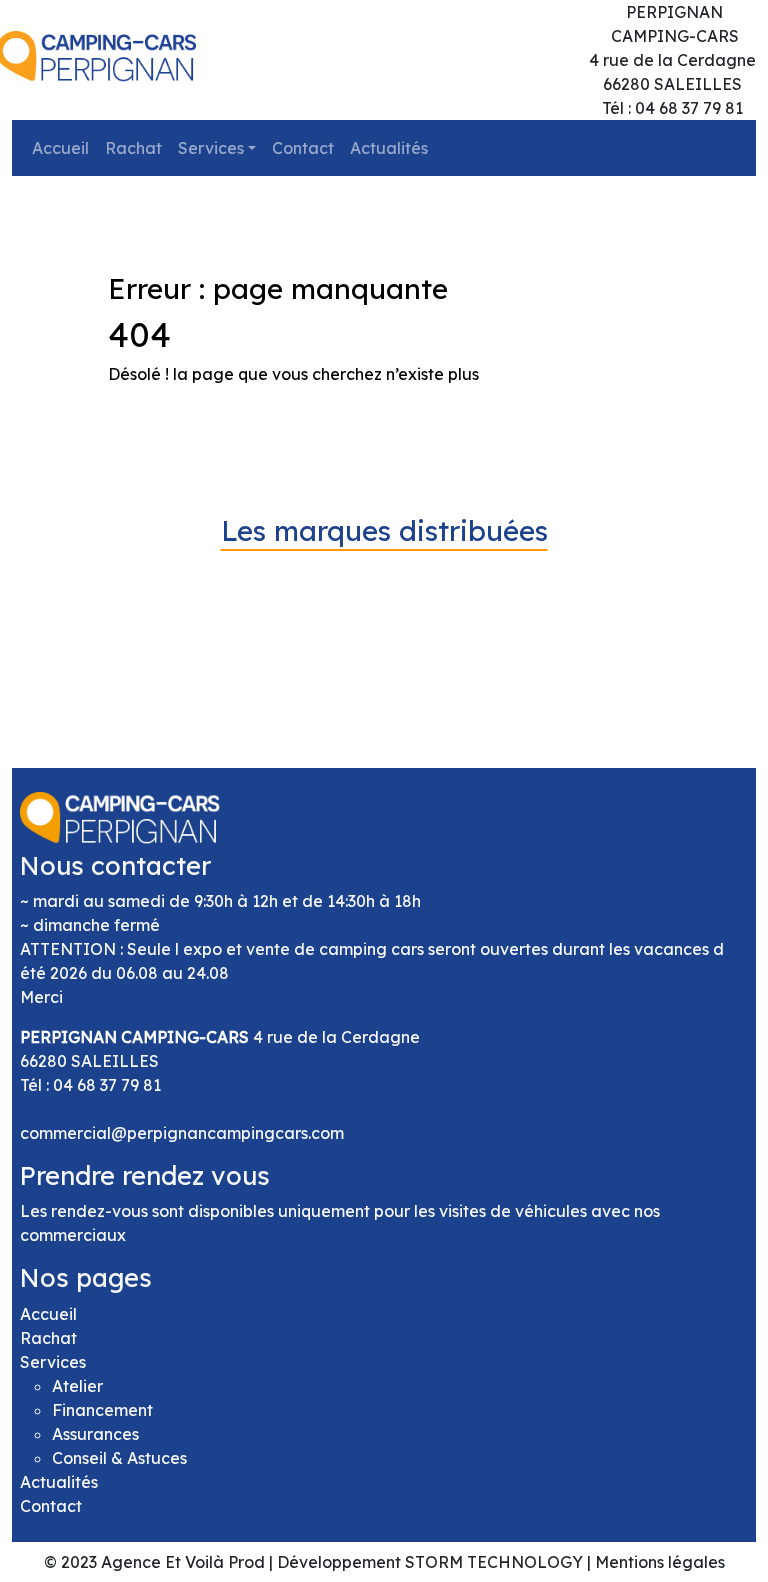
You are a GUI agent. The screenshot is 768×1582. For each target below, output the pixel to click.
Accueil (60, 148)
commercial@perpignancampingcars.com (182, 1133)
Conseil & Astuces (119, 1458)
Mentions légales (660, 1562)
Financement (102, 1410)
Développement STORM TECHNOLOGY (430, 1562)
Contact (303, 148)
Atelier (77, 1386)
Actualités (389, 148)
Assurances (95, 1434)
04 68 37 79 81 (107, 1085)
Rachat (133, 148)
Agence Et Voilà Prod (183, 1562)
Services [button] (211, 148)
